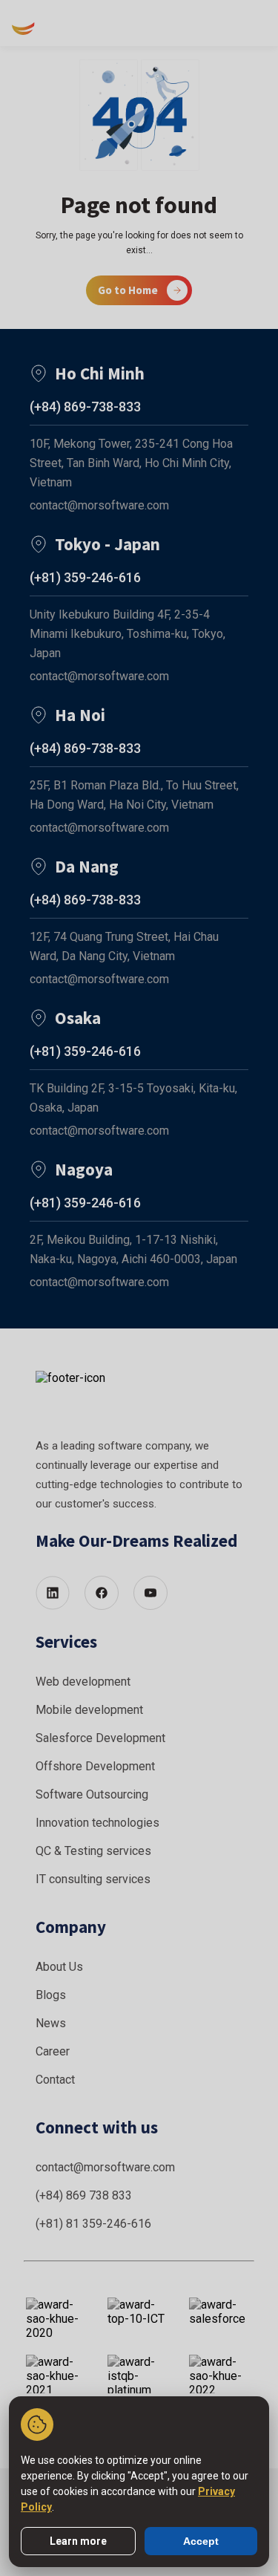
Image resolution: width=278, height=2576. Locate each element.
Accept (201, 2541)
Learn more (78, 2541)
